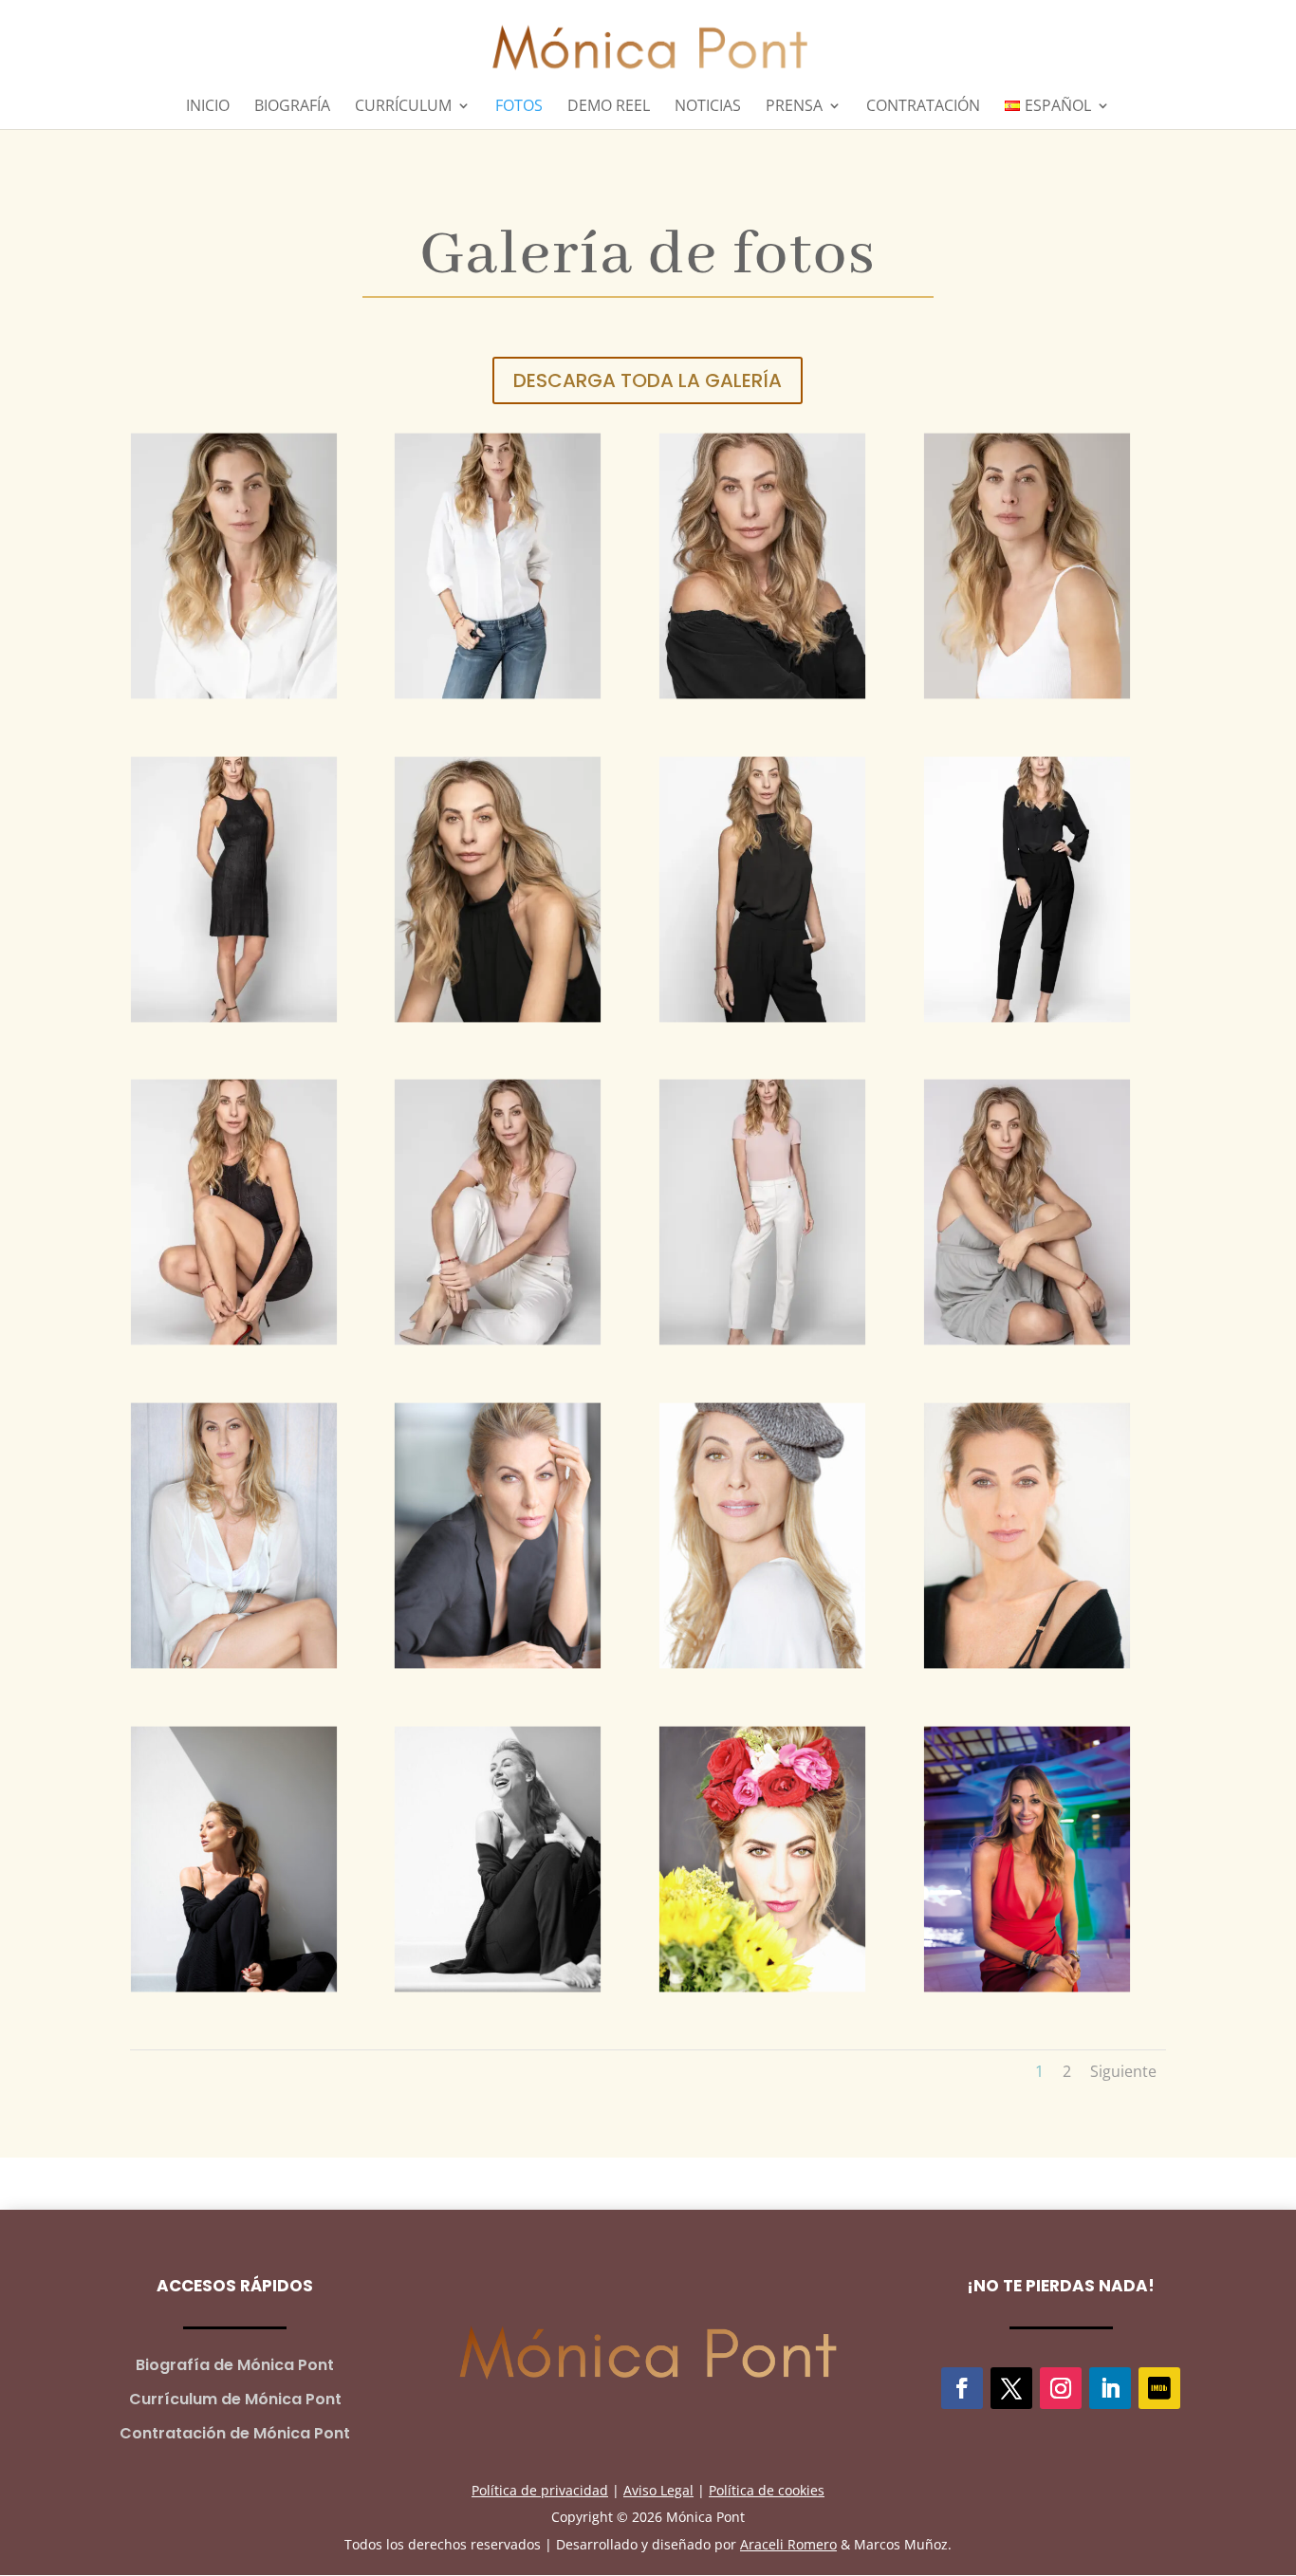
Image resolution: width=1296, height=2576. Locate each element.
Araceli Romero (788, 2544)
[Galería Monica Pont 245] (762, 1211)
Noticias (708, 107)
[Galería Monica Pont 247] (234, 1211)
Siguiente (1123, 2071)
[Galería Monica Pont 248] (1027, 888)
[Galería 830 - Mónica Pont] (1027, 1857)
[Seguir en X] (1011, 2388)
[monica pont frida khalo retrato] (762, 1857)
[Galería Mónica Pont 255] (234, 564)
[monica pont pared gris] (498, 1857)
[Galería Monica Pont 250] (498, 888)
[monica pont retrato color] (1027, 1534)
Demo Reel (609, 107)
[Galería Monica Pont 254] (498, 564)
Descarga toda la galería (648, 380)
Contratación (923, 107)
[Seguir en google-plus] (1159, 2388)
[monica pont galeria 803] (762, 1534)
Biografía (292, 107)
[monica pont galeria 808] (498, 1534)
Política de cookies (767, 2490)
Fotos (519, 107)
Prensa (794, 107)
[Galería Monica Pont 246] (498, 1211)
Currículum (403, 107)
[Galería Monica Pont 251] (234, 888)
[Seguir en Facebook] (962, 2388)
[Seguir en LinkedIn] (1110, 2388)
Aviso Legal (658, 2490)
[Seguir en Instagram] (1061, 2388)
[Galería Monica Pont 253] (762, 564)
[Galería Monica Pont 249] (762, 888)
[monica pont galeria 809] (234, 1534)
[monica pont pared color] (234, 1857)
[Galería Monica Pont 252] (1027, 564)
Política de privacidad (540, 2490)
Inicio (208, 107)
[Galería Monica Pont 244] (1027, 1211)
